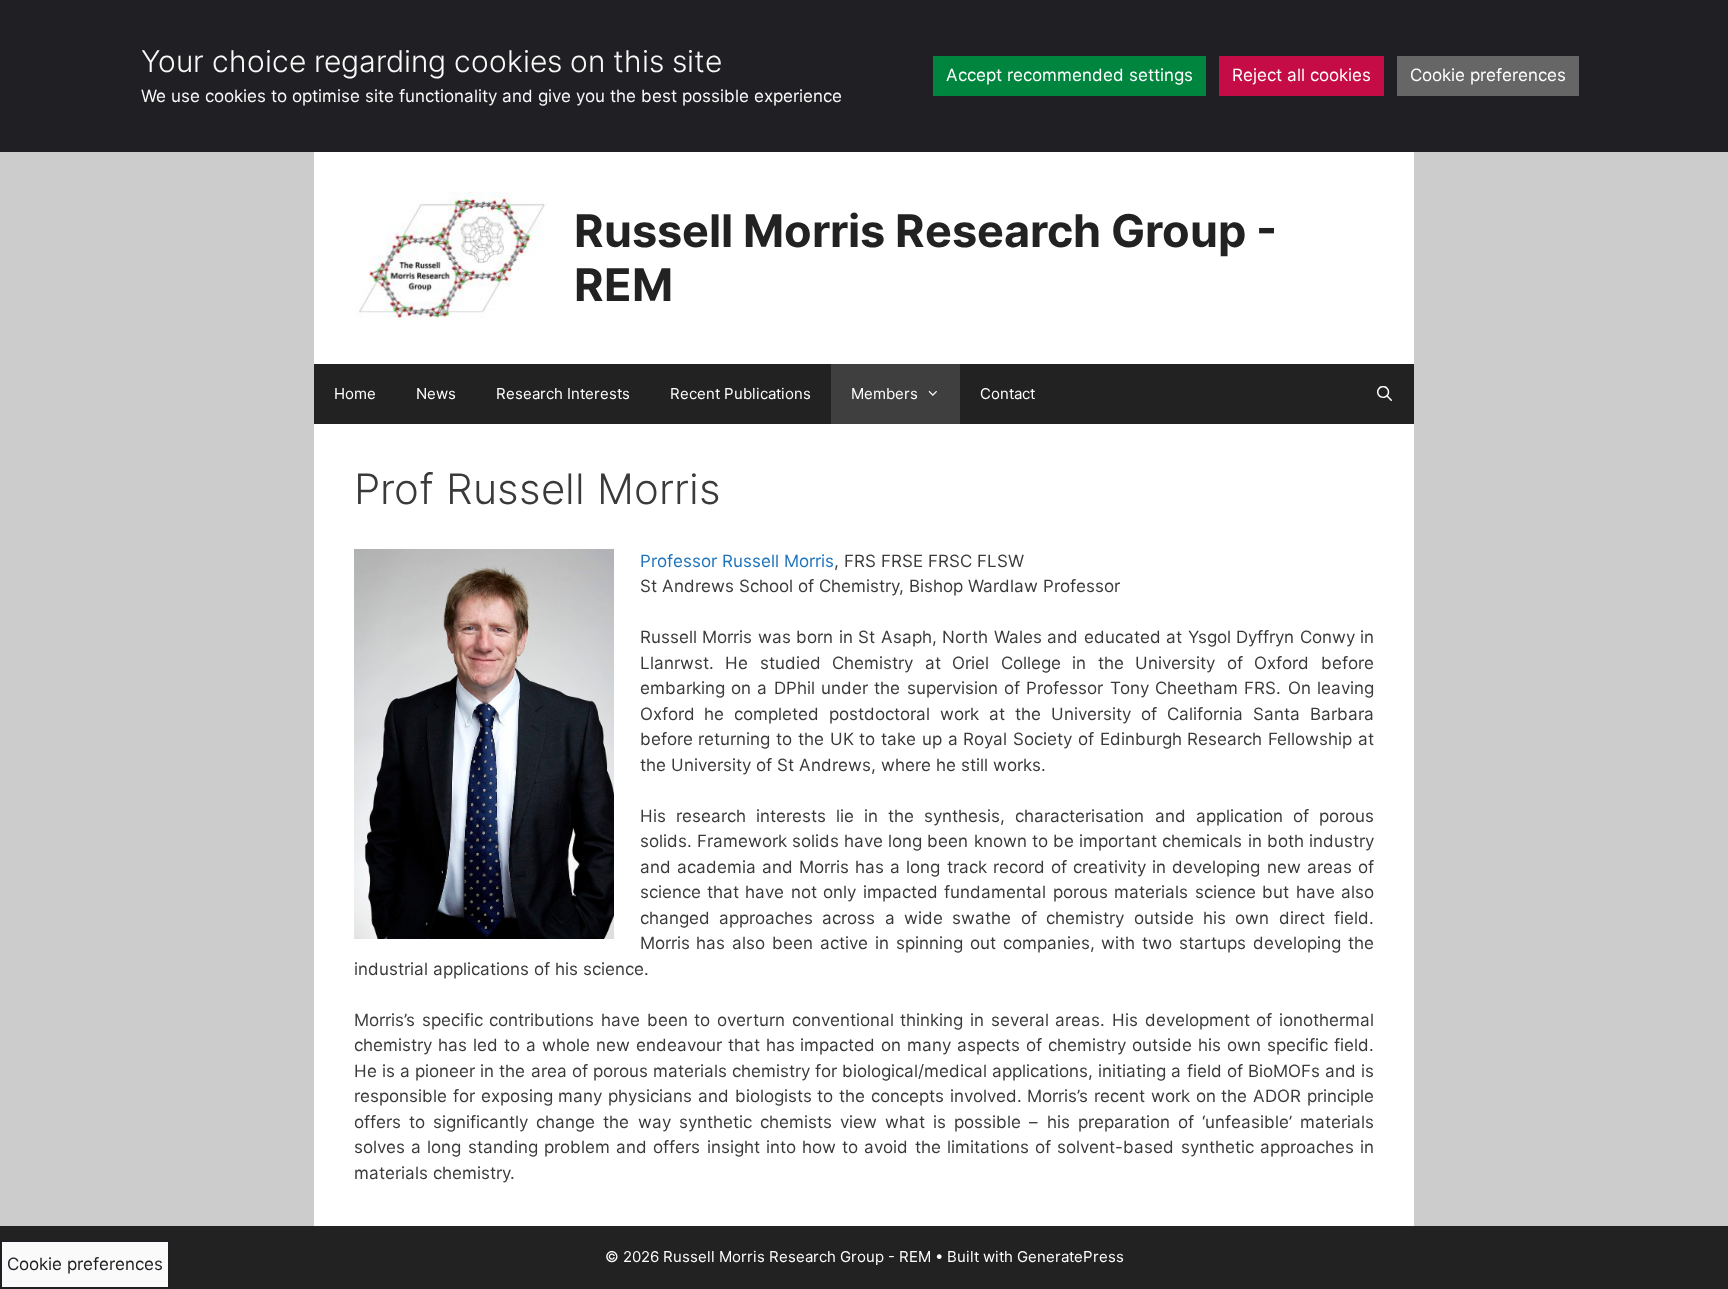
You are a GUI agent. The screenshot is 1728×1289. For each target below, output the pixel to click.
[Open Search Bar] (1384, 394)
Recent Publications (740, 393)
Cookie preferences (1488, 75)
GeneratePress (1070, 1256)
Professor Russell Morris (737, 561)
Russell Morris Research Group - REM (925, 257)
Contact (1007, 393)
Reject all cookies (1301, 75)
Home (355, 393)
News (436, 393)
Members (884, 393)
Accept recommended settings (1069, 75)
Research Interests (563, 393)
